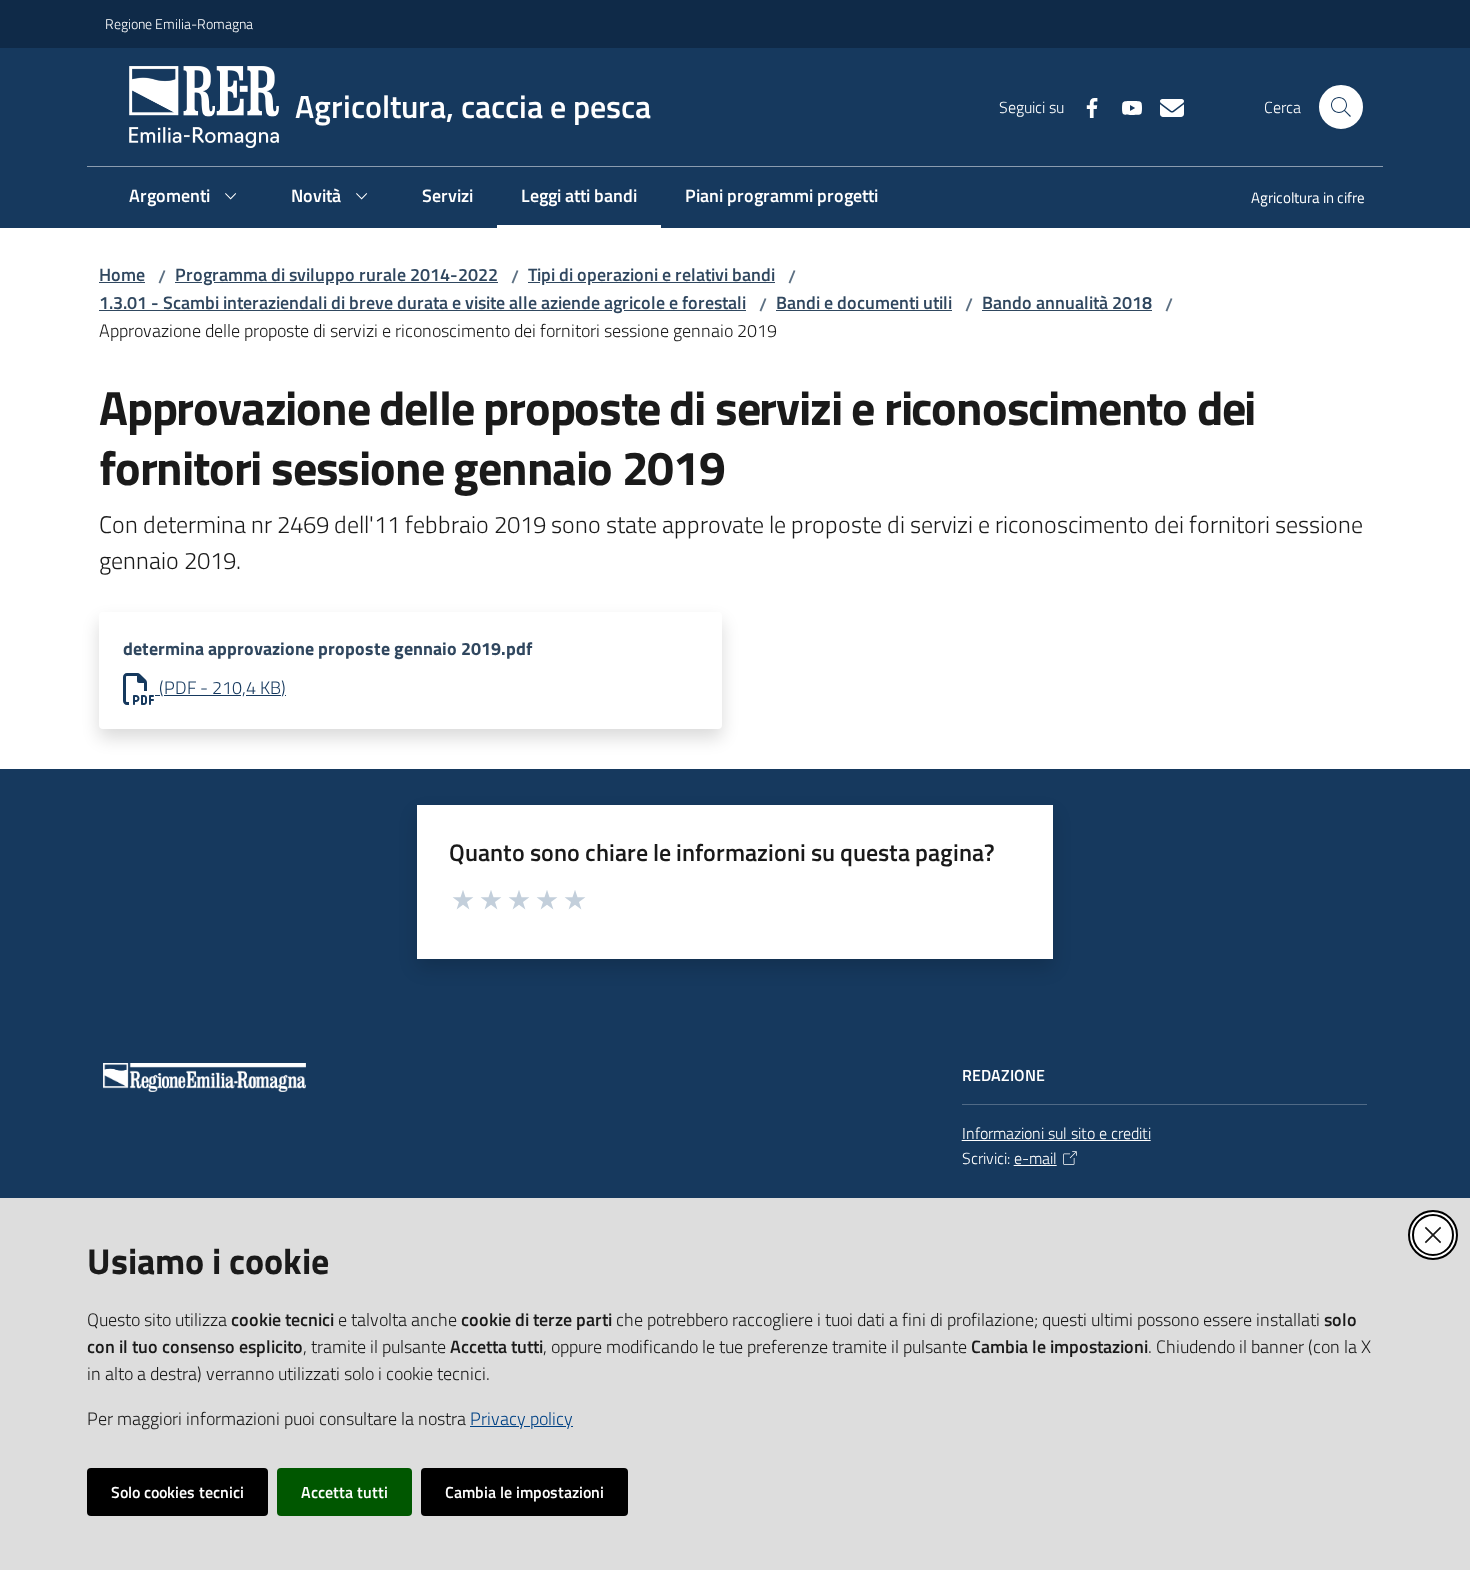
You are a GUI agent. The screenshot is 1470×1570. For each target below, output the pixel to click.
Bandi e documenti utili (864, 302)
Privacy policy (521, 1418)
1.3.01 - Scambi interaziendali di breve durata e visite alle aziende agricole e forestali (422, 302)
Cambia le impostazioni (524, 1492)
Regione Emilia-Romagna (179, 23)
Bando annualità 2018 (1067, 302)
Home (122, 274)
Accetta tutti (344, 1492)
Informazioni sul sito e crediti (1056, 1133)
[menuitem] (1296, 199)
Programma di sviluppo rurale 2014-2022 (336, 274)
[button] (1341, 107)
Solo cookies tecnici (177, 1492)
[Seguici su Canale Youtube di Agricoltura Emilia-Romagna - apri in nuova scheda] (1124, 106)
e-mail (1035, 1158)
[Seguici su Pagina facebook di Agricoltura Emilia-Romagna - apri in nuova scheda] (1084, 106)
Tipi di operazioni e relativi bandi (651, 274)
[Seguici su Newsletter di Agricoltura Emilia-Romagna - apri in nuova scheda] (1164, 106)
